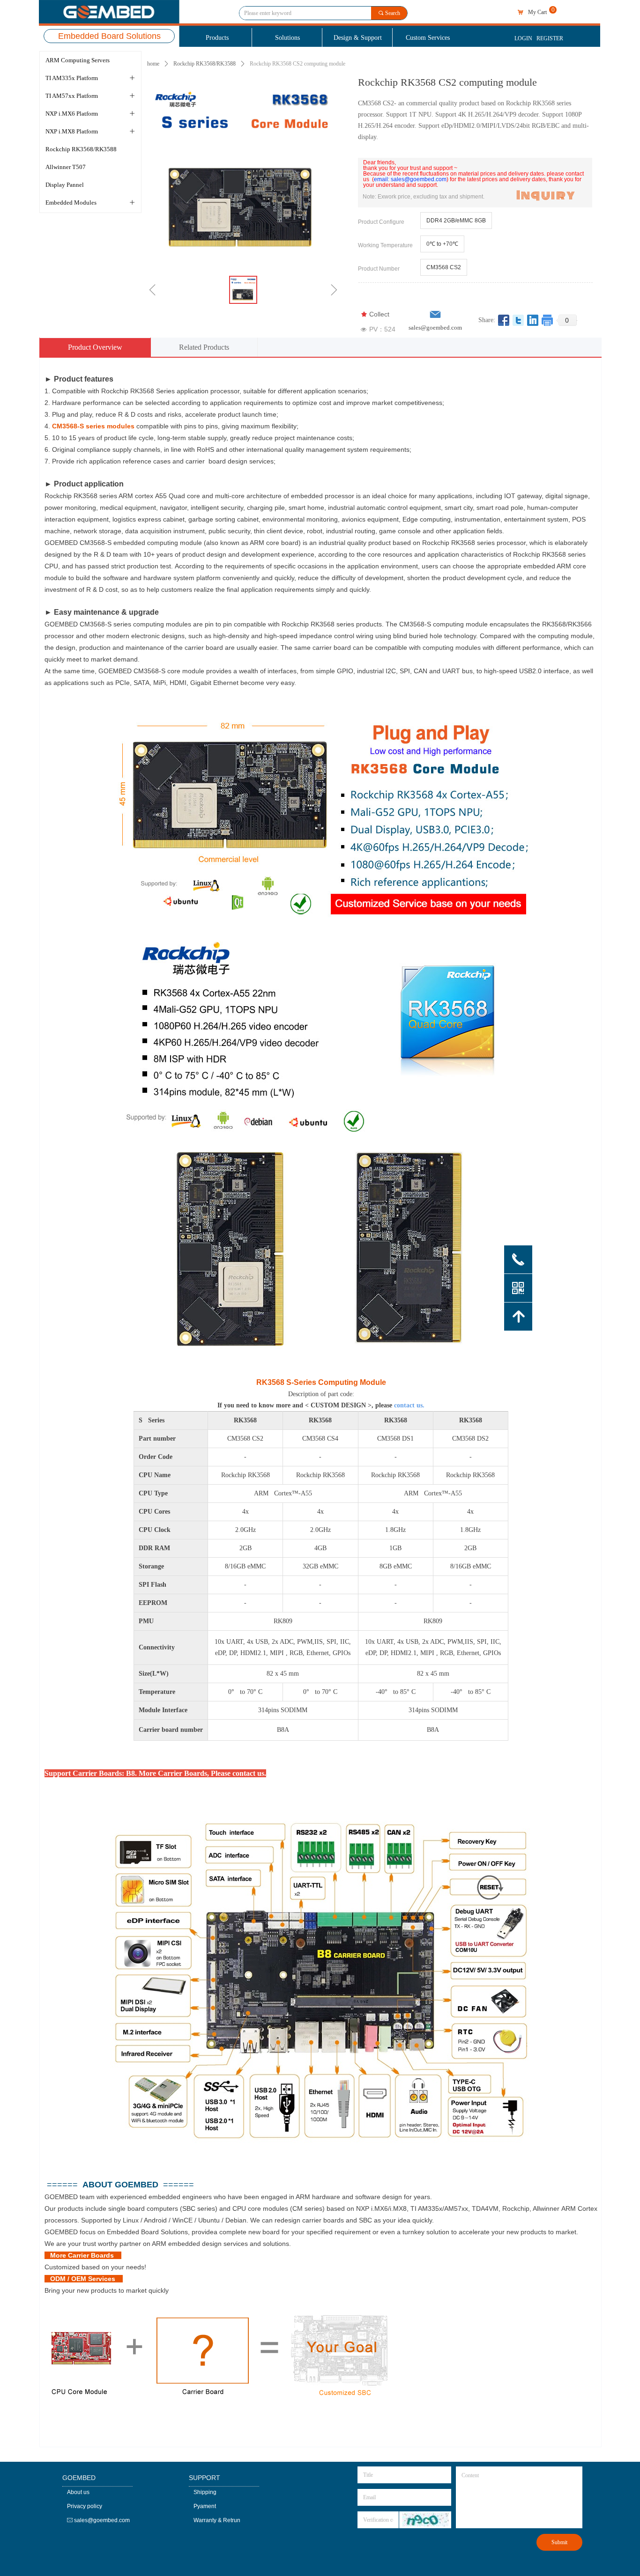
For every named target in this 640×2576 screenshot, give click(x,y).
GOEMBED (79, 2478)
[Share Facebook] (504, 320)
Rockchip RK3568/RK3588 (205, 64)
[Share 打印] (547, 320)
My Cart (537, 12)
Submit (559, 2542)
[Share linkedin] (533, 320)
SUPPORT (205, 2478)
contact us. (409, 1405)
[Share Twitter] (518, 320)
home (153, 64)
